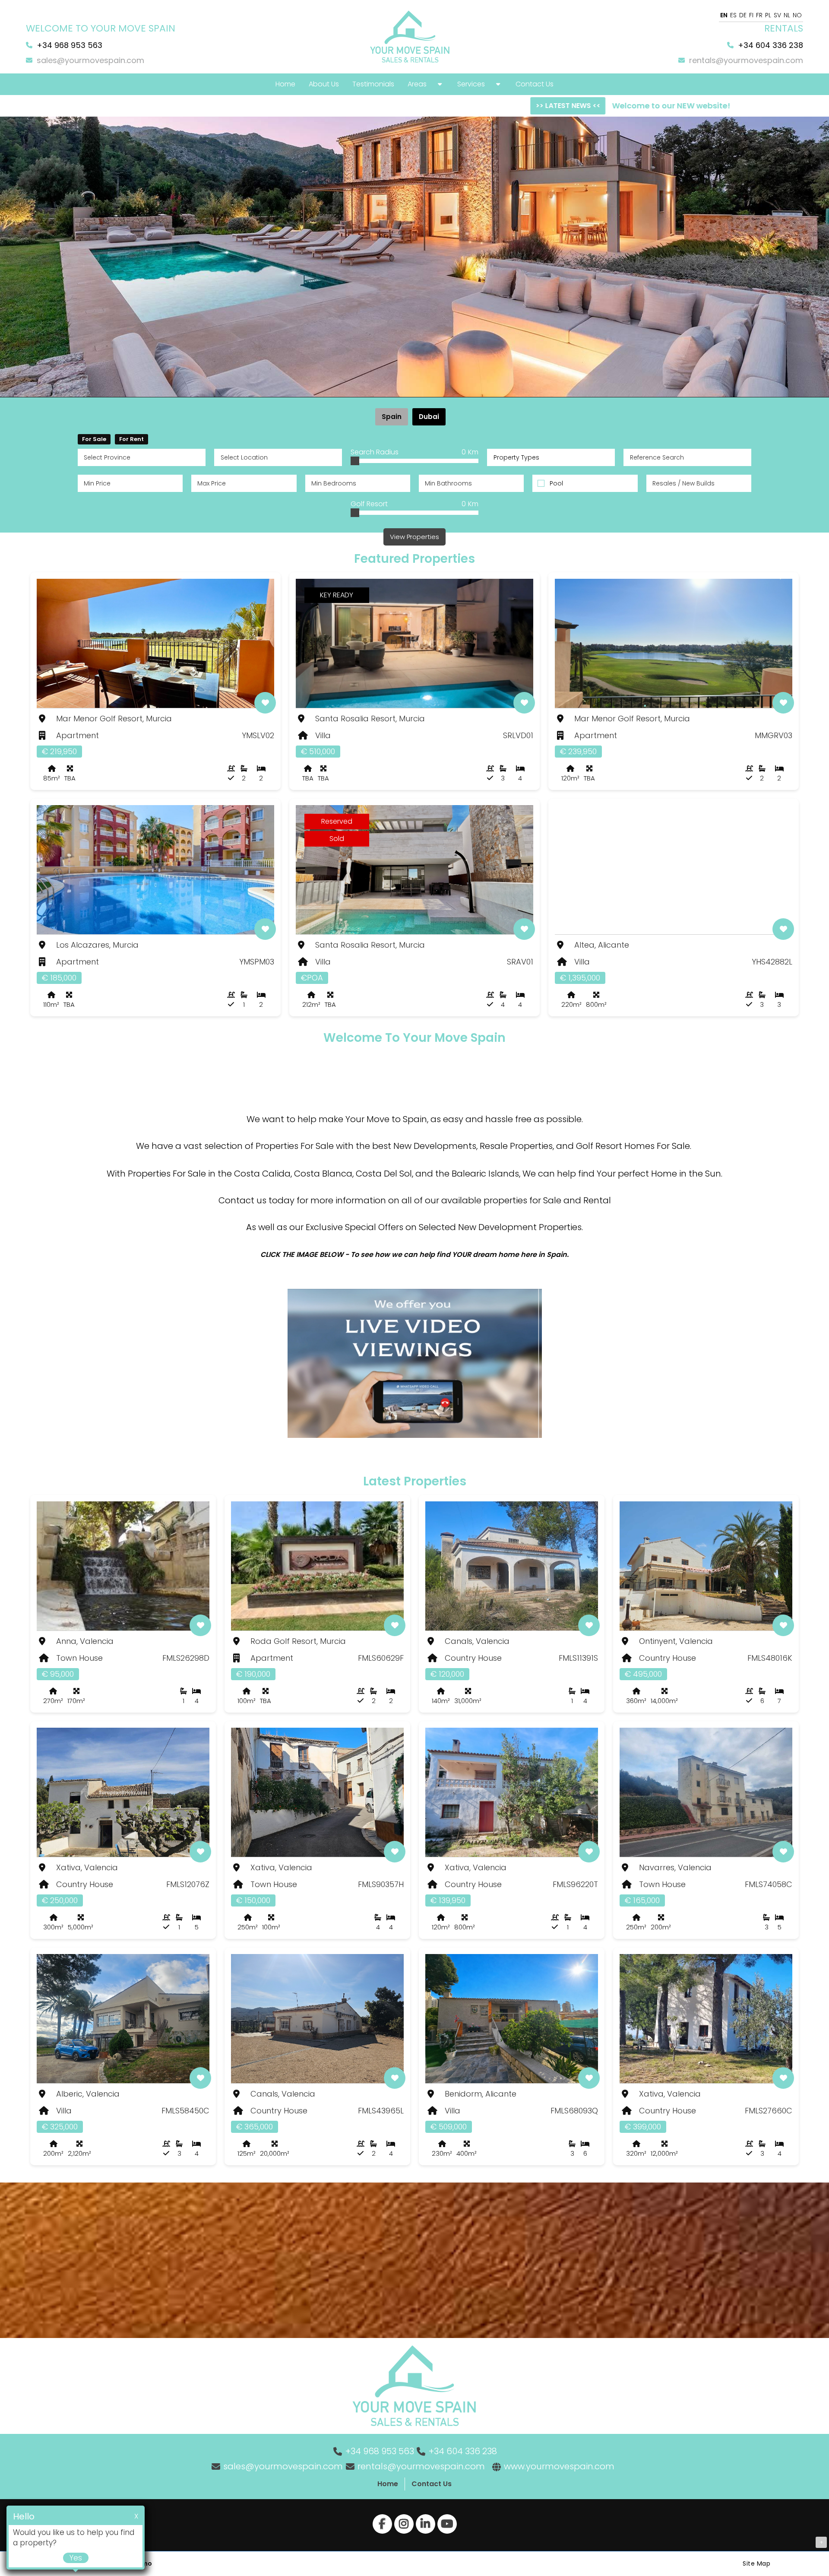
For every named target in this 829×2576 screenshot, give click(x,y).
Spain (392, 417)
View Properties (414, 537)
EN (724, 15)
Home (388, 2484)
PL (768, 15)
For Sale (94, 439)
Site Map (756, 2563)
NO (797, 15)
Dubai (429, 417)
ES (733, 15)
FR (759, 15)
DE (743, 15)
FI (751, 15)
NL (787, 15)
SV (777, 15)
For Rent (131, 439)
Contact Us (432, 2484)
